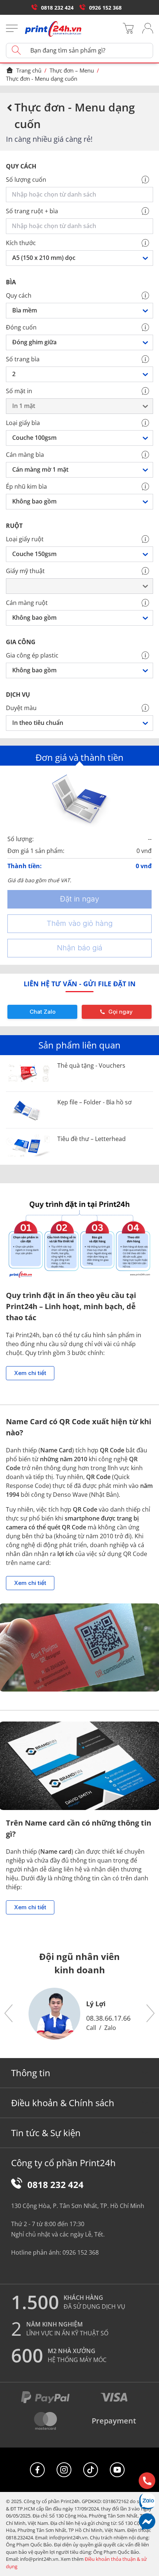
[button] (9, 2014)
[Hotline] (147, 2481)
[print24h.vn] (53, 29)
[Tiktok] (91, 2470)
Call (91, 2028)
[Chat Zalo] (147, 2501)
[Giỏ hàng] (128, 29)
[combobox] (81, 195)
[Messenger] (147, 2521)
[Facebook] (37, 2470)
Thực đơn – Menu (72, 70)
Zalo (110, 2028)
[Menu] (12, 29)
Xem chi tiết (30, 1373)
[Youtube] (117, 2470)
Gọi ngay (121, 1012)
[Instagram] (64, 2470)
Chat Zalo (43, 1012)
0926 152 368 (105, 8)
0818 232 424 (57, 8)
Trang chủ (29, 70)
